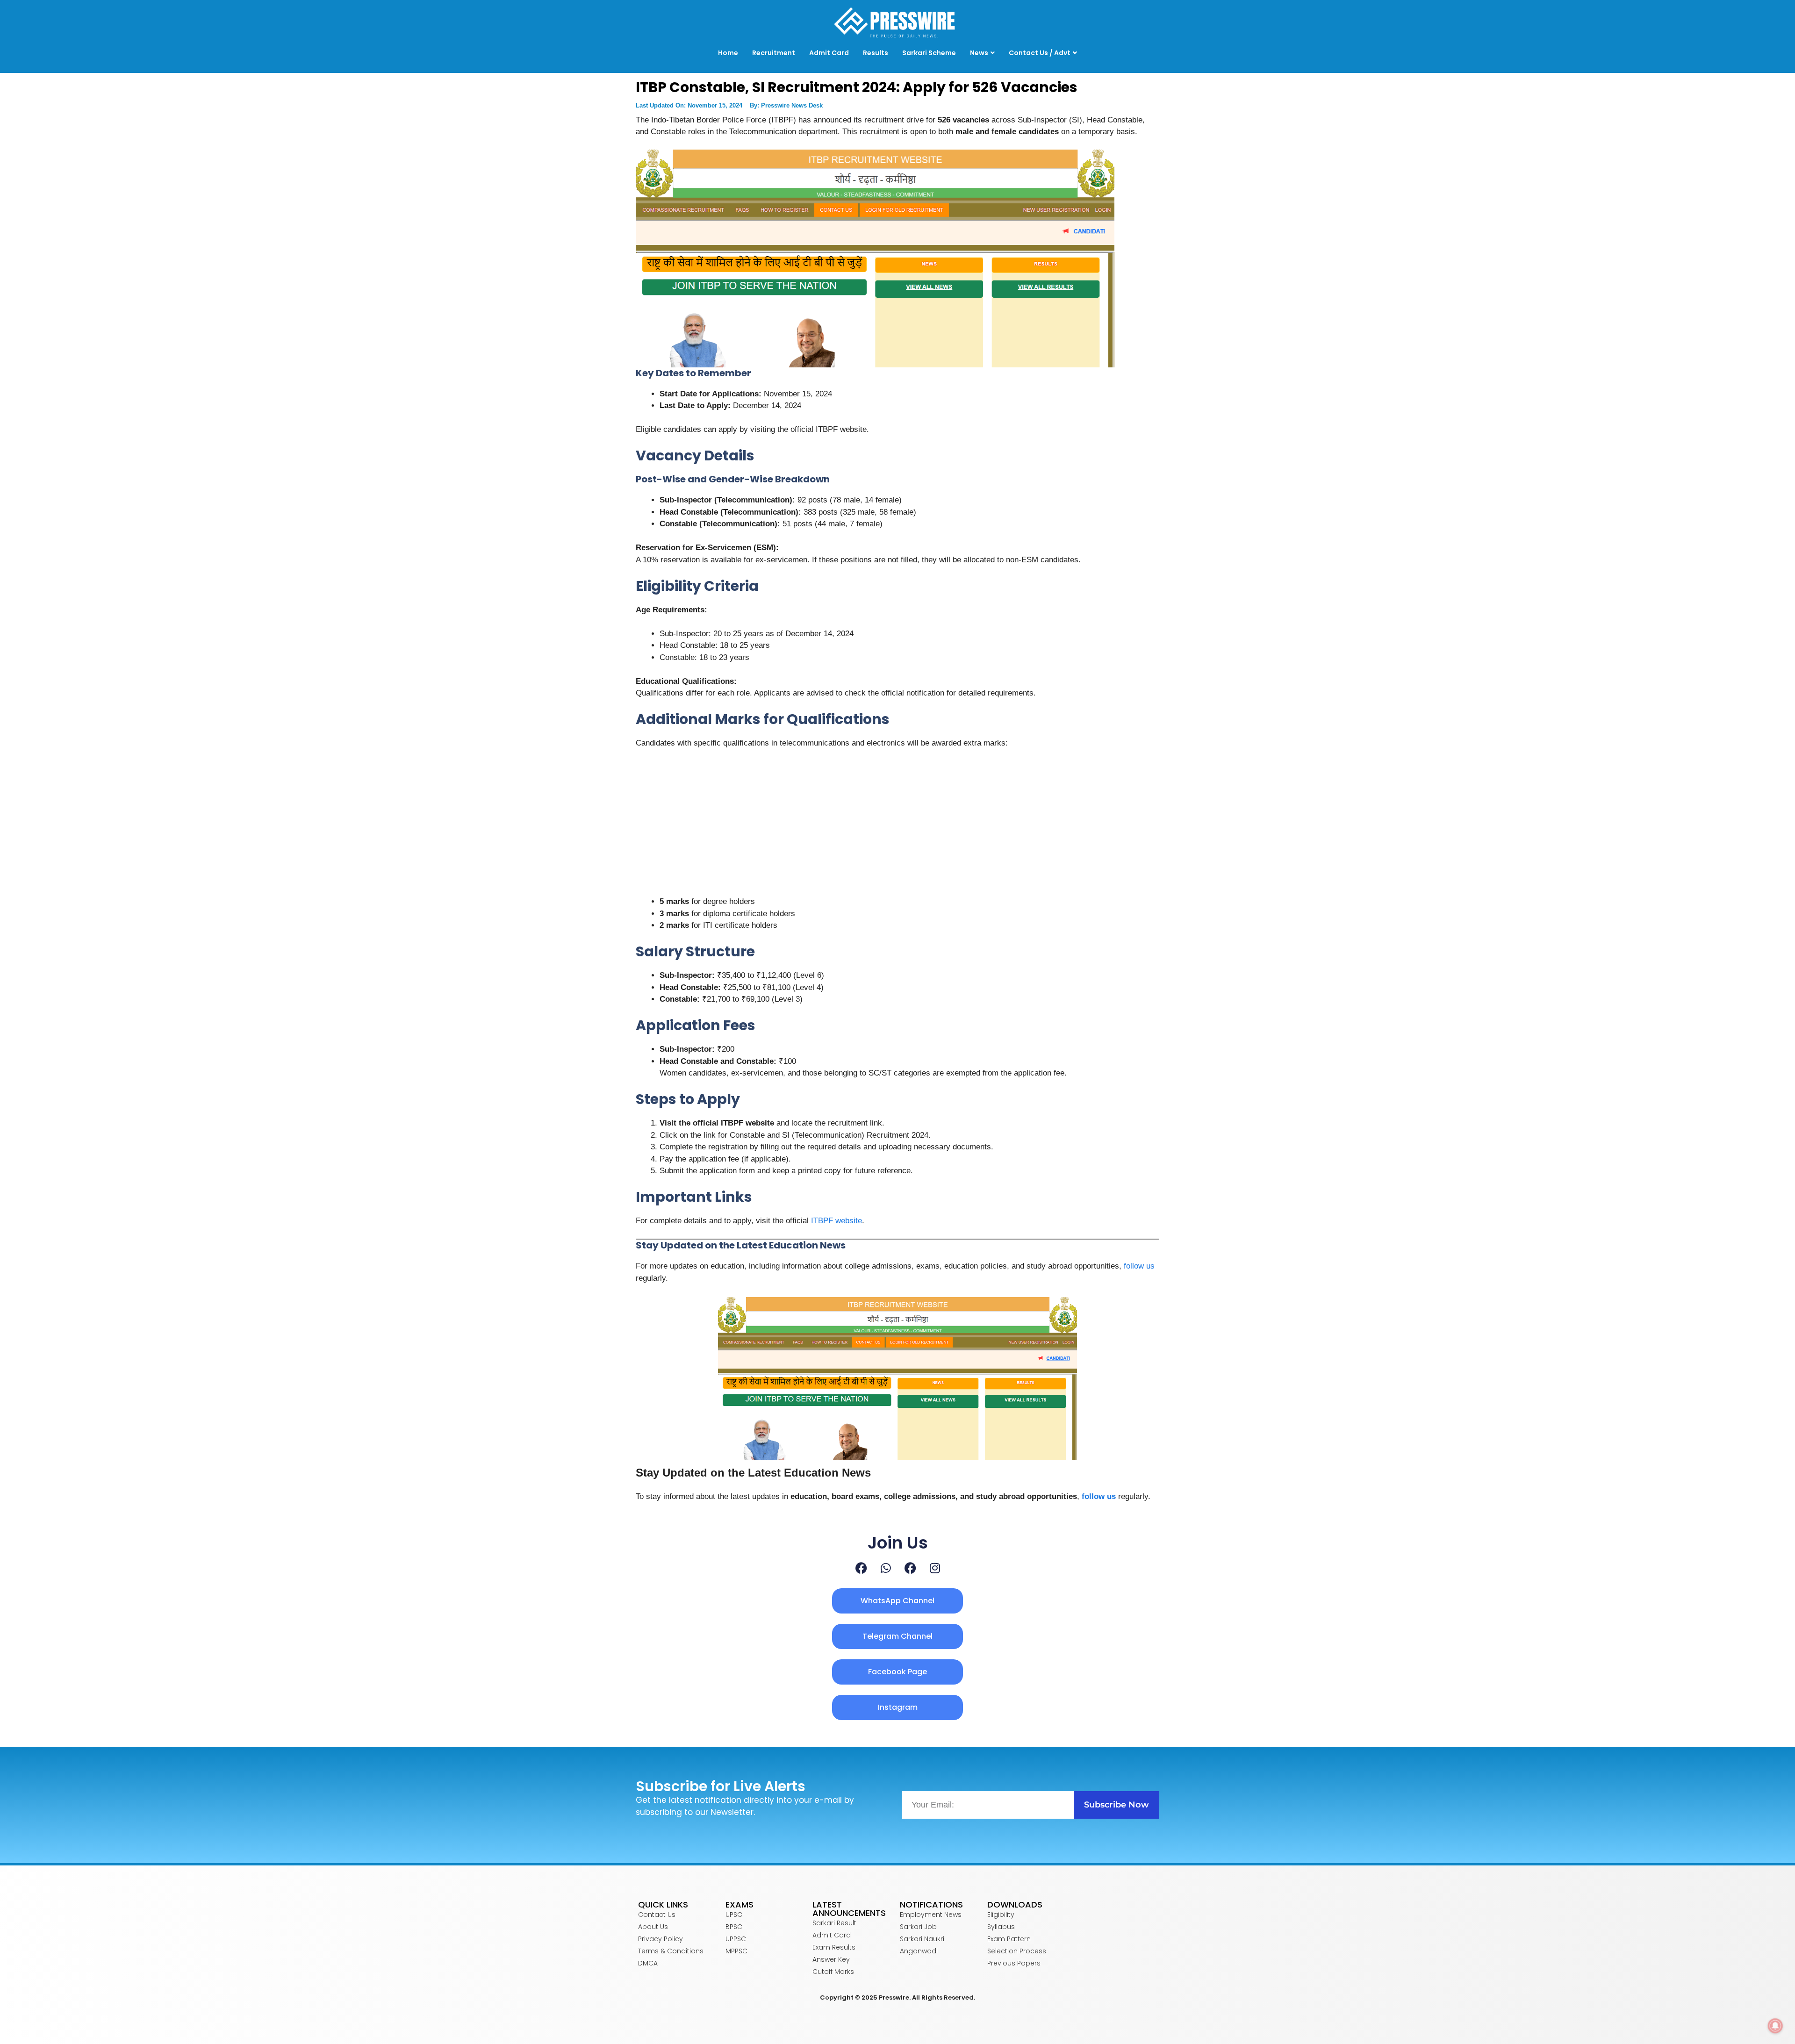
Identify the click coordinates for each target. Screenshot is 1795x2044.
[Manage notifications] (1775, 2026)
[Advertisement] (897, 826)
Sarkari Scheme (929, 53)
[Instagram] (935, 1568)
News (979, 53)
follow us (1139, 1266)
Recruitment (774, 53)
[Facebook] (861, 1568)
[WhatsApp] (886, 1568)
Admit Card (829, 53)
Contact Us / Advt (1040, 53)
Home (728, 53)
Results (876, 53)
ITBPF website (836, 1221)
